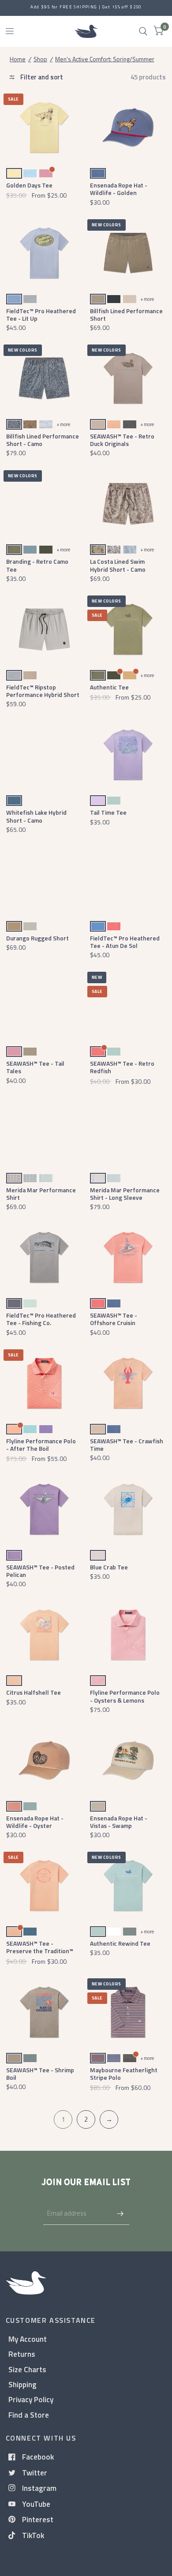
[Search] (143, 31)
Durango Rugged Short (37, 938)
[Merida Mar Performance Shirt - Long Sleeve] (128, 1132)
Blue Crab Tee (109, 1567)
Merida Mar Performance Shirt (41, 1194)
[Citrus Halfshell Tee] (44, 1635)
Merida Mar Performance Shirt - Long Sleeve (125, 1194)
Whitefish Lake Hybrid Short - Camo (36, 816)
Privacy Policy (31, 2399)
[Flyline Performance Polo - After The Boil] (44, 1383)
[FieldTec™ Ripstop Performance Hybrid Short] (44, 629)
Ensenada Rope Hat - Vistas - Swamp (119, 1822)
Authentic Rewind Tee (120, 1943)
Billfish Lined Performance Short (126, 315)
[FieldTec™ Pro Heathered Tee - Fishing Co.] (44, 1257)
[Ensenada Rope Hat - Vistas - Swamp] (128, 1760)
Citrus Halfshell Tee (34, 1692)
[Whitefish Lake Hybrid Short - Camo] (44, 755)
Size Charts (27, 2369)
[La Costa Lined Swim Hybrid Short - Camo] (128, 504)
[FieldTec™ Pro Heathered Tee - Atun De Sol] (128, 880)
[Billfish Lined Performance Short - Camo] (44, 378)
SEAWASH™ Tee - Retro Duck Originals (122, 440)
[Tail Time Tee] (128, 755)
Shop (40, 59)
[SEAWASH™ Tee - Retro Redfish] (128, 1005)
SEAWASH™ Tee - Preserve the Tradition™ (40, 1947)
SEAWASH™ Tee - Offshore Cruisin (114, 1319)
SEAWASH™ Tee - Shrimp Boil (40, 2074)
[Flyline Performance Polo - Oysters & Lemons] (128, 1635)
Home (18, 59)
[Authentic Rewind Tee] (128, 1885)
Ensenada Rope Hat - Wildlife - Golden (119, 189)
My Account (28, 2339)
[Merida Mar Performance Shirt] (44, 1132)
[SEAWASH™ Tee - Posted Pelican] (44, 1509)
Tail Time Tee (108, 812)
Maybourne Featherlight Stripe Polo (124, 2074)
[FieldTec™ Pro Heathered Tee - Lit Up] (44, 253)
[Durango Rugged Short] (44, 880)
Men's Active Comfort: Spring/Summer (105, 59)
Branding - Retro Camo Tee (37, 565)
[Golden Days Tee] (44, 127)
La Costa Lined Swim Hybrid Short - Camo (118, 565)
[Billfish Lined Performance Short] (128, 253)
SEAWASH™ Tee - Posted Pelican (40, 1571)
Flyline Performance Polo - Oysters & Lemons (125, 1696)
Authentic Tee (109, 687)
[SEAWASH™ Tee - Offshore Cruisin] (128, 1257)
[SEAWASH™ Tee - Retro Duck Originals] (128, 378)
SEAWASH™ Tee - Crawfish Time (127, 1445)
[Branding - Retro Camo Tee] (44, 504)
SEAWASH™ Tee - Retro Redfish (122, 1067)
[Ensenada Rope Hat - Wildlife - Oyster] (44, 1760)
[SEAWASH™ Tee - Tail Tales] (44, 1005)
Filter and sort (41, 77)
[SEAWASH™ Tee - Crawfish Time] (128, 1383)
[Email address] (120, 2213)
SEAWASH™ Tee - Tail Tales (35, 1067)
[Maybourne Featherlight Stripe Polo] (128, 2012)
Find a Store (29, 2415)
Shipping (22, 2384)
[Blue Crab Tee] (128, 1509)
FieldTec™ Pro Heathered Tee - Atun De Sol (125, 942)
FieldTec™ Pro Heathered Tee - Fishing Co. (41, 1319)
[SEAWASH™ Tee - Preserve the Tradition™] (44, 1885)
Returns (22, 2354)
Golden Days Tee (29, 185)
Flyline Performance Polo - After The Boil (41, 1445)
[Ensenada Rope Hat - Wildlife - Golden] (128, 127)
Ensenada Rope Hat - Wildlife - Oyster (35, 1822)
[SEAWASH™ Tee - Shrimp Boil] (44, 2012)
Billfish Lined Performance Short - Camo (43, 440)
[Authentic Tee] (128, 629)
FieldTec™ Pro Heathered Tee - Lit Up (41, 315)
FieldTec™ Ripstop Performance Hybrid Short (43, 691)
